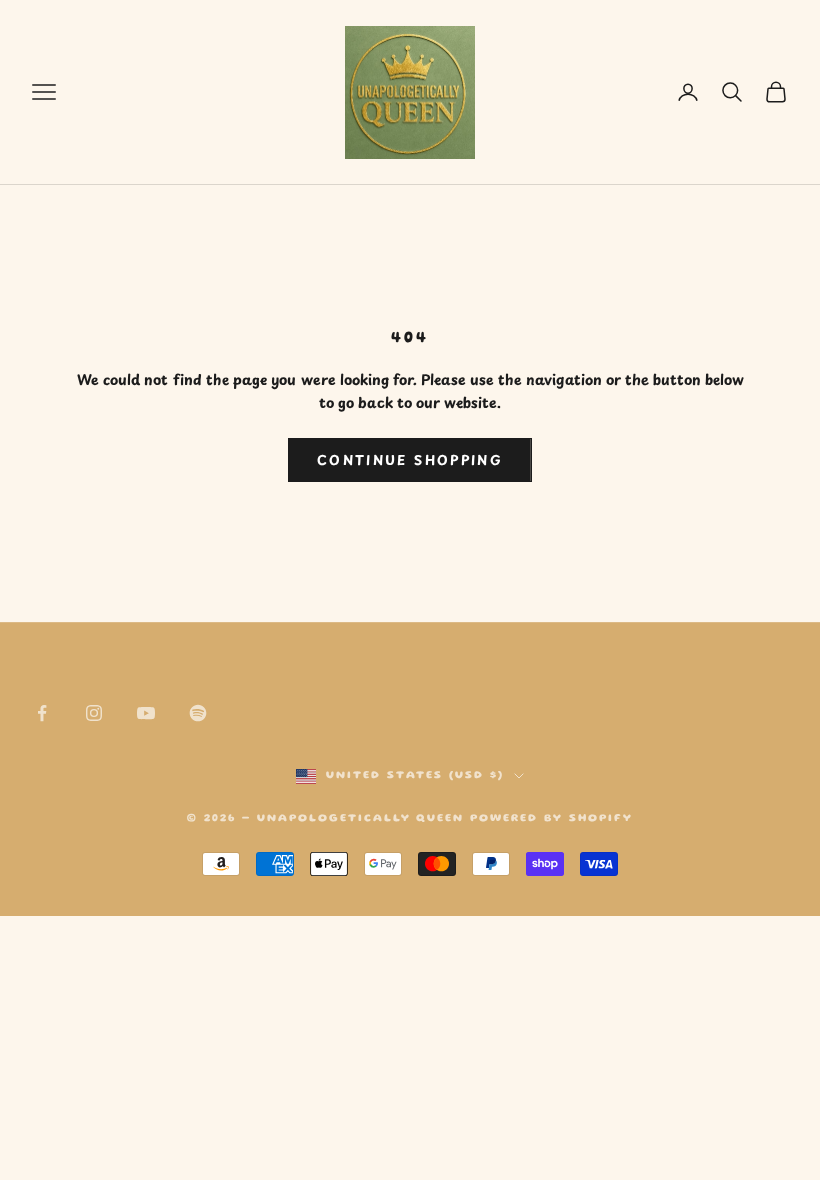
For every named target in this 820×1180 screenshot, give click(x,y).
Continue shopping (410, 459)
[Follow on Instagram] (94, 713)
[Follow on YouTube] (146, 713)
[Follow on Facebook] (42, 713)
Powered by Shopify (551, 819)
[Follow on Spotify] (198, 713)
